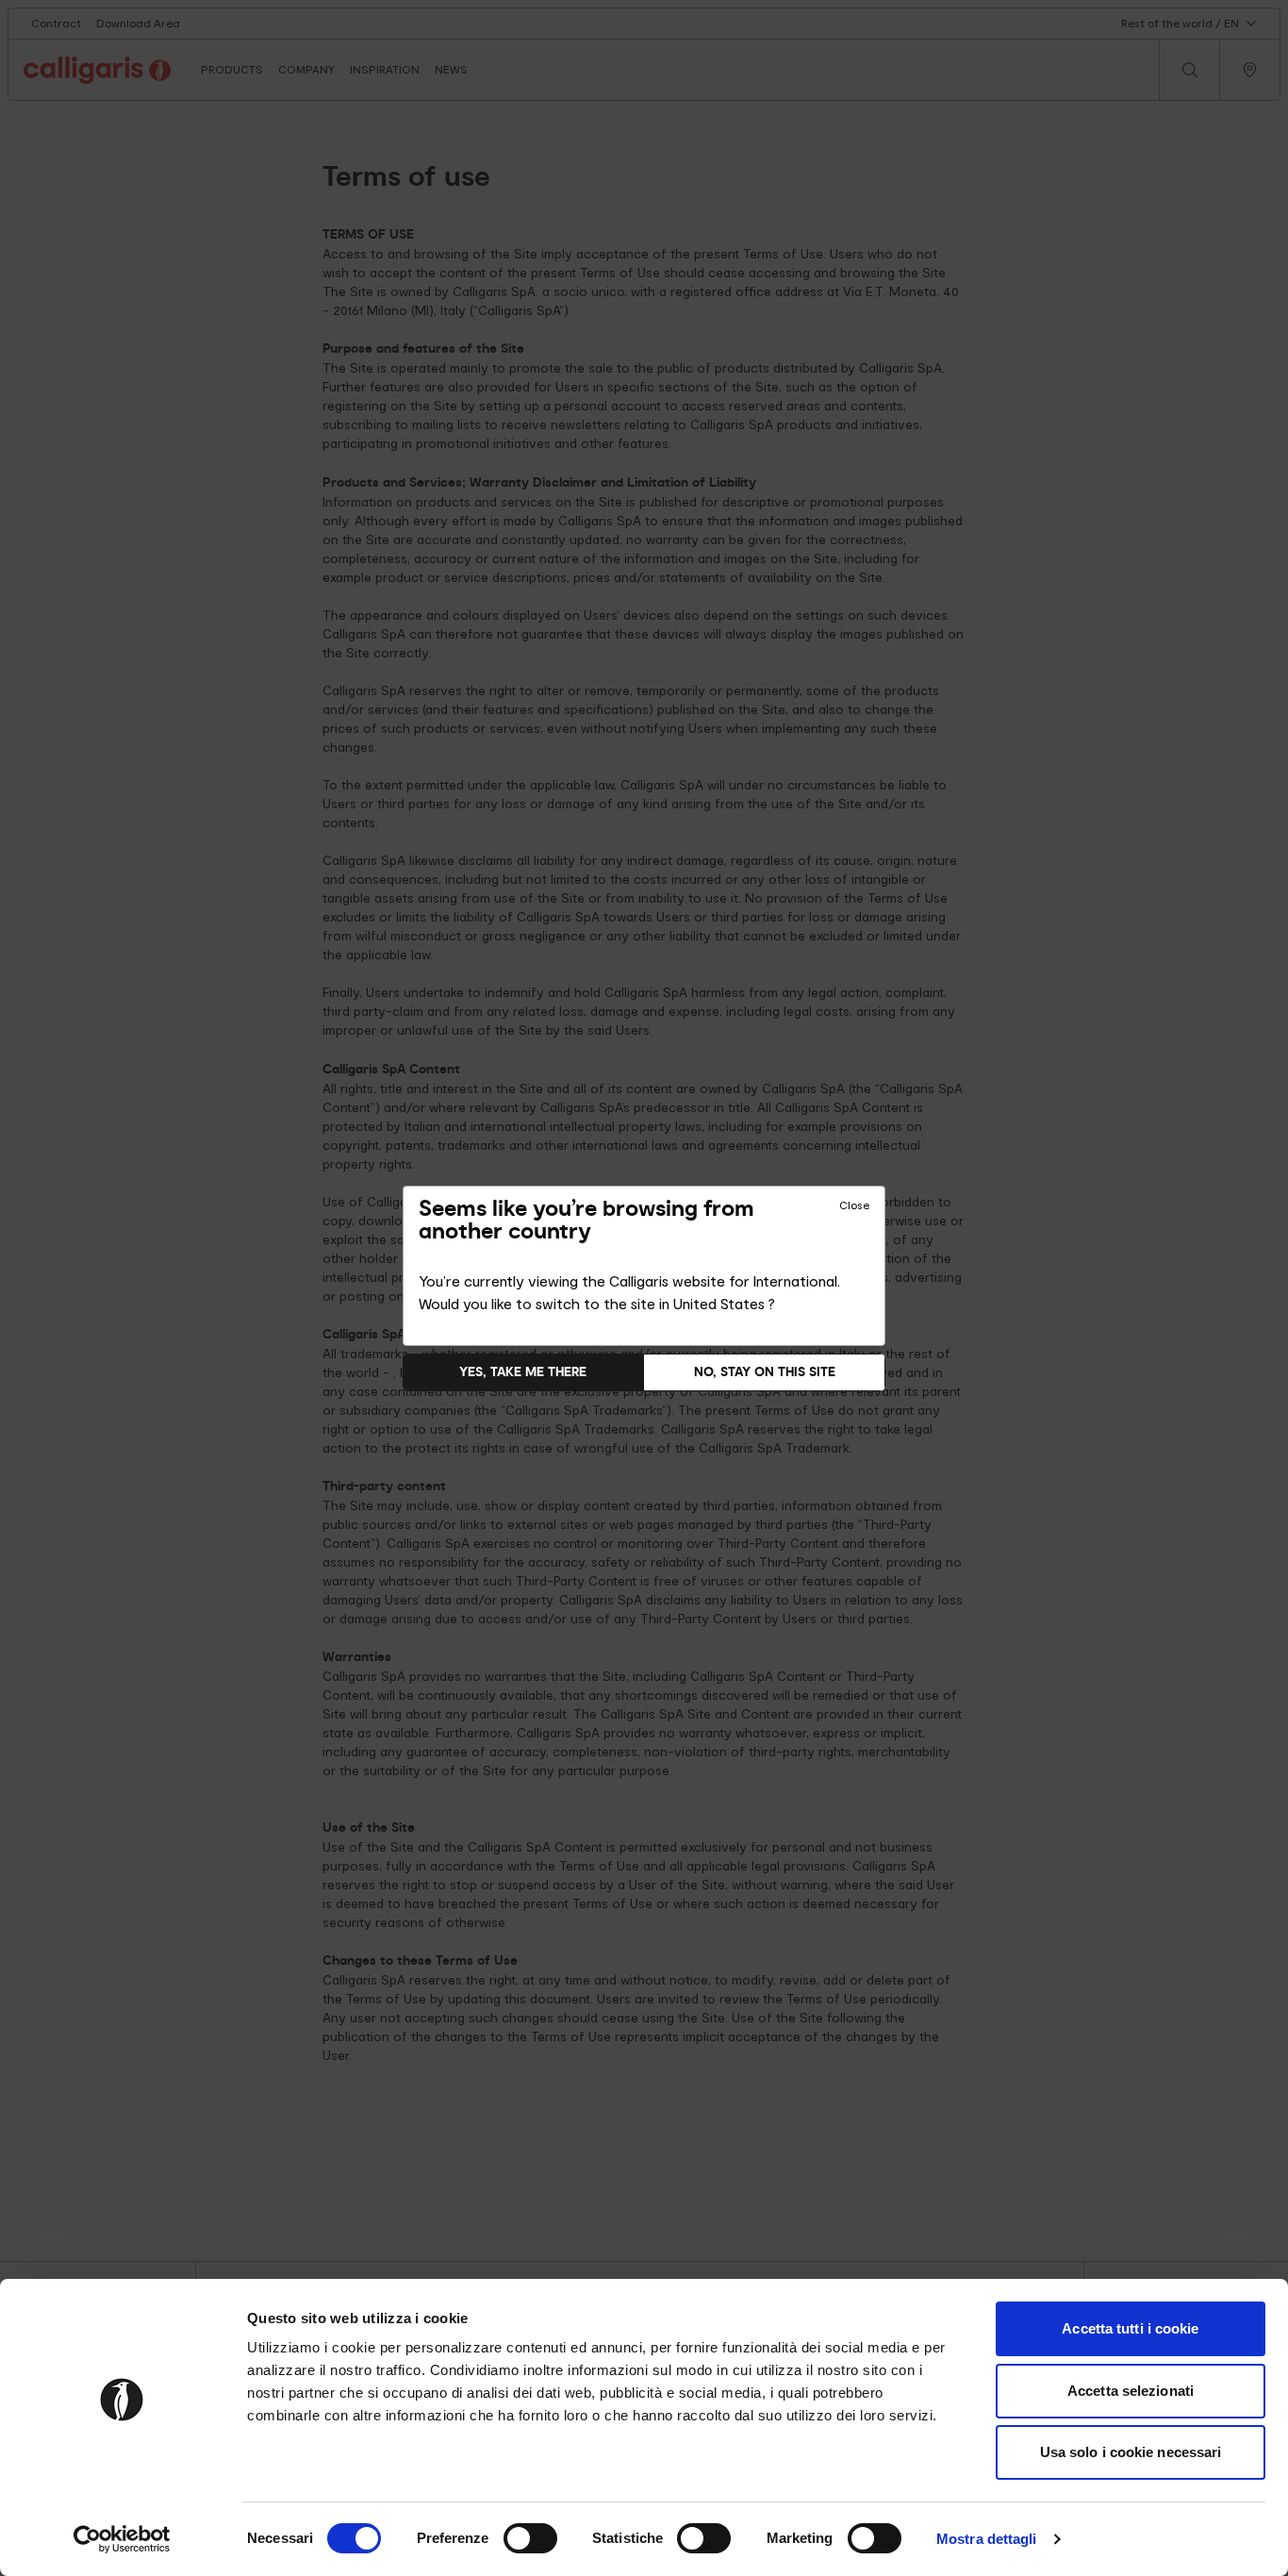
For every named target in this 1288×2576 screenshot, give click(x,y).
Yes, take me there (523, 1372)
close (854, 1205)
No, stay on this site (765, 1372)
